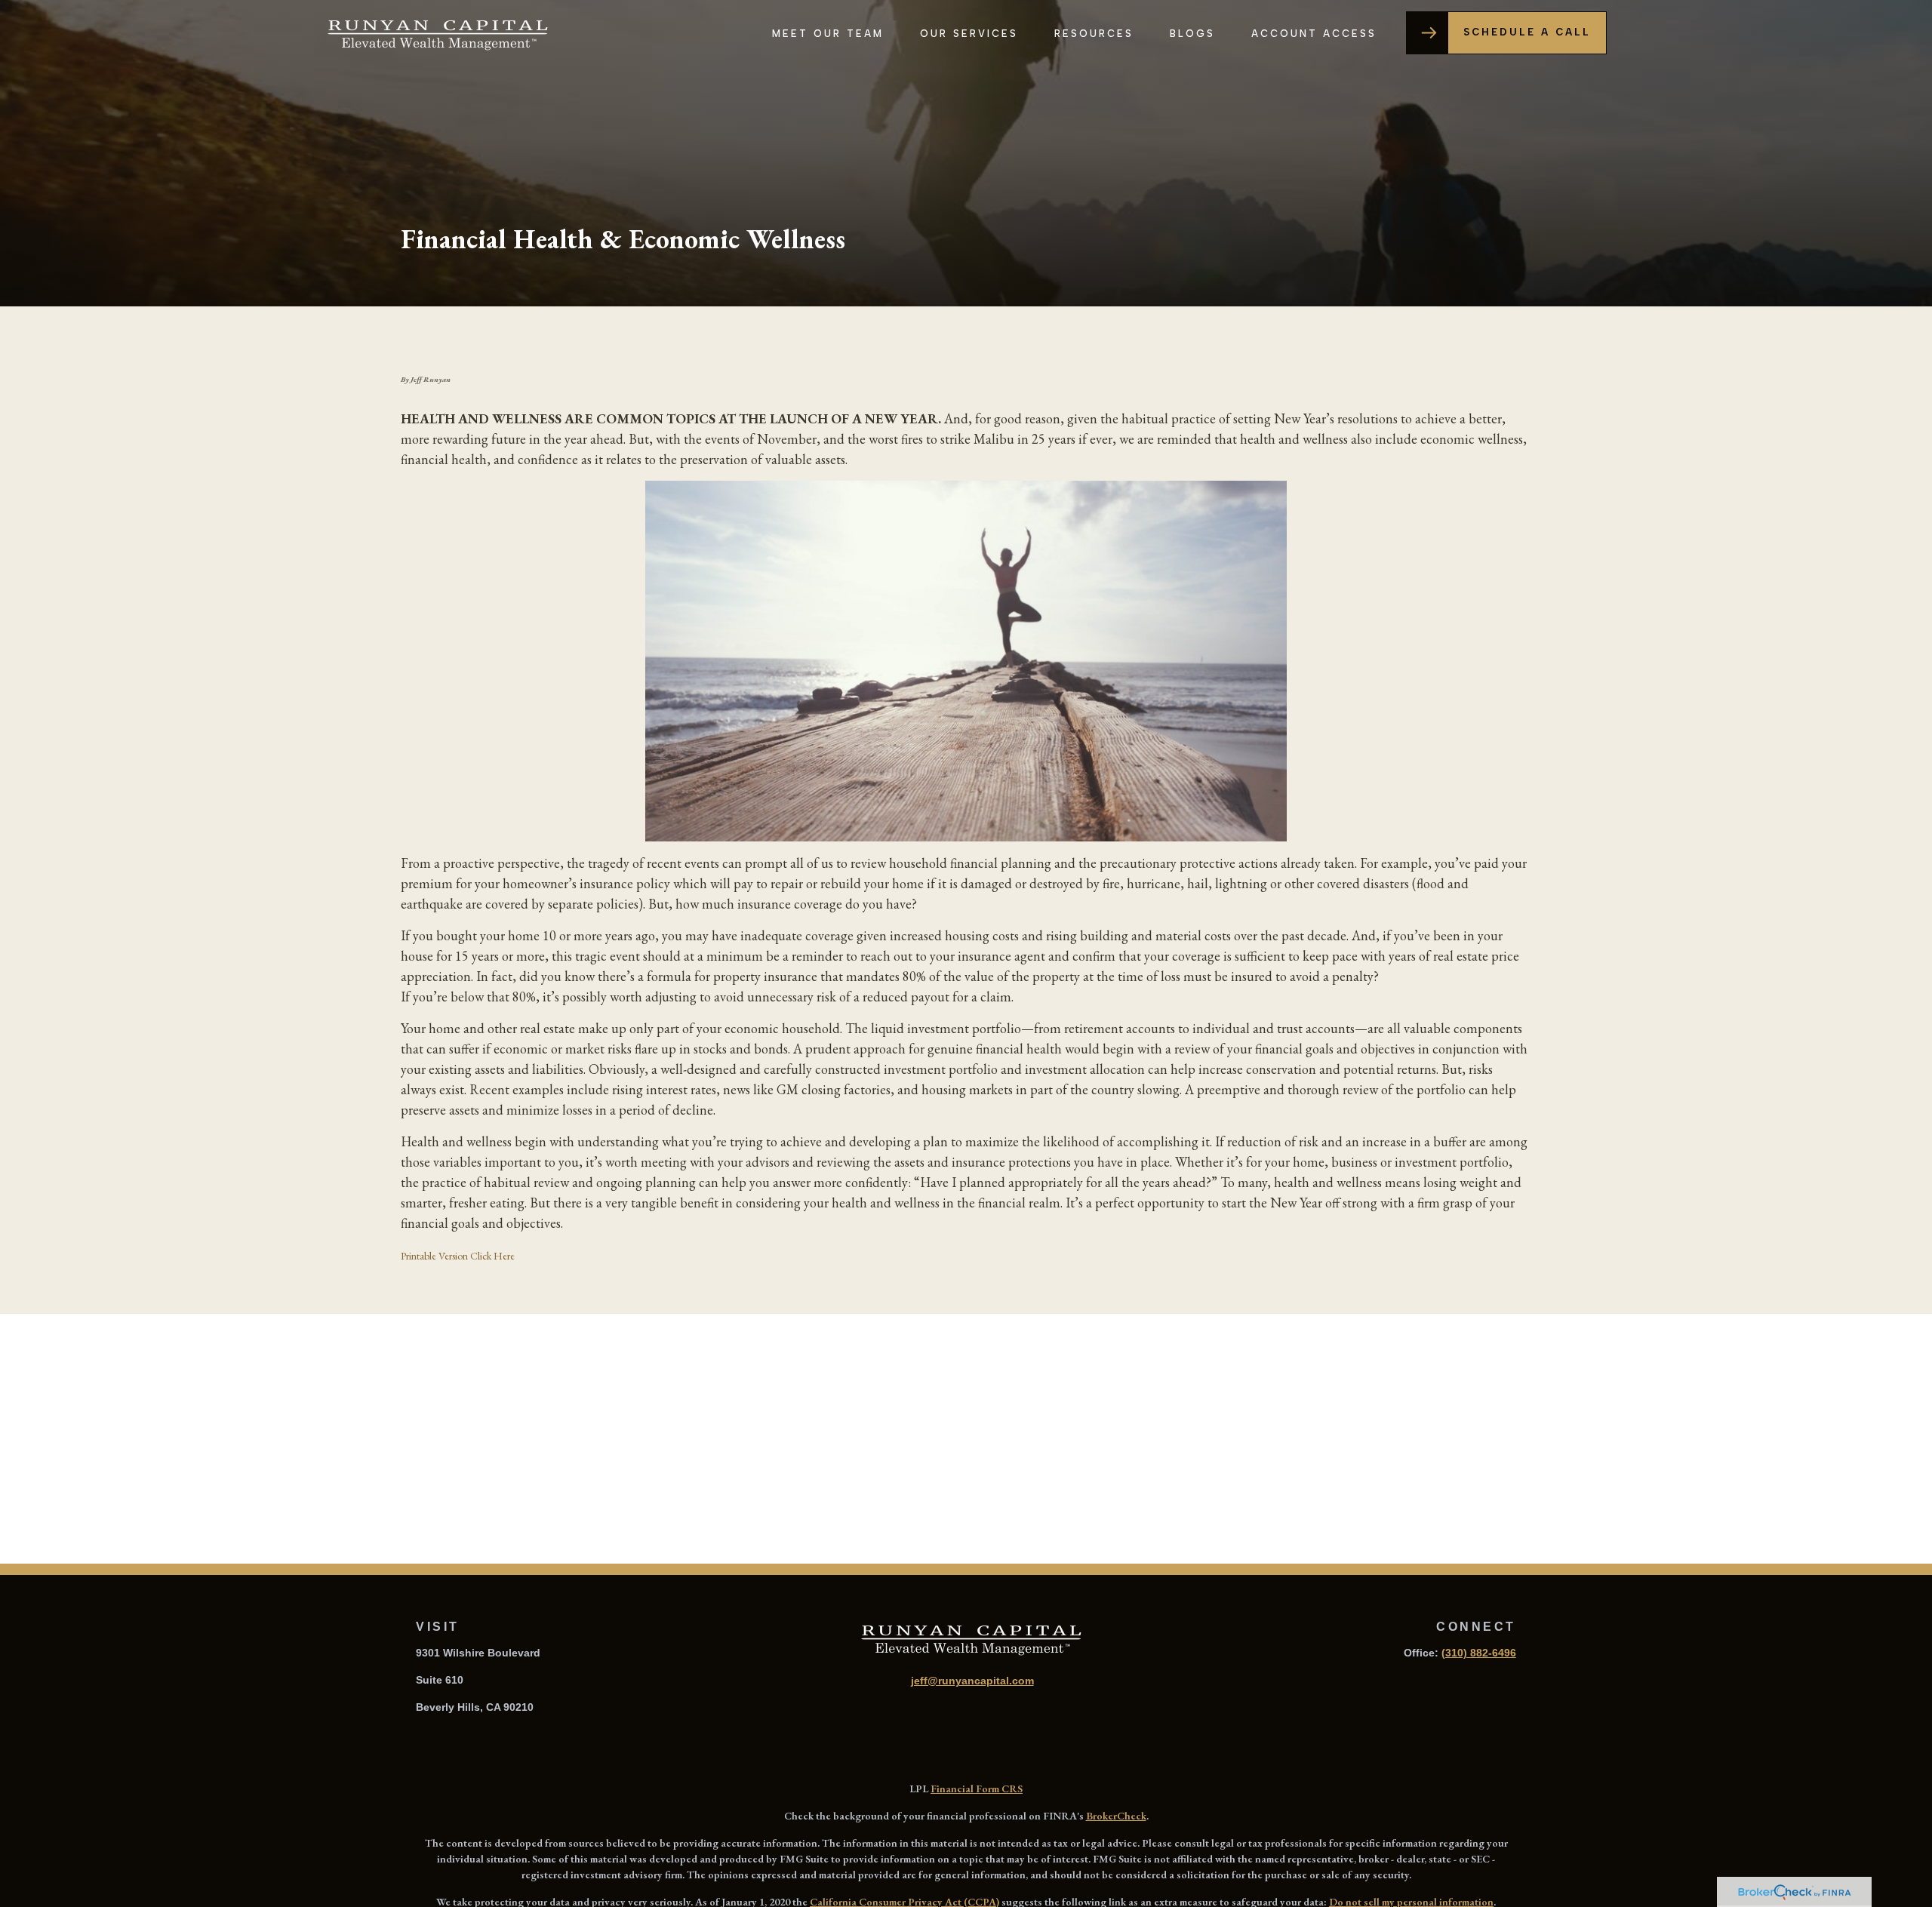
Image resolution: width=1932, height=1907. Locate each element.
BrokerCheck (1116, 1816)
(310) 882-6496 (1479, 1653)
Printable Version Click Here (458, 1256)
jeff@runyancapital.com (972, 1681)
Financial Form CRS (977, 1789)
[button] (828, 32)
